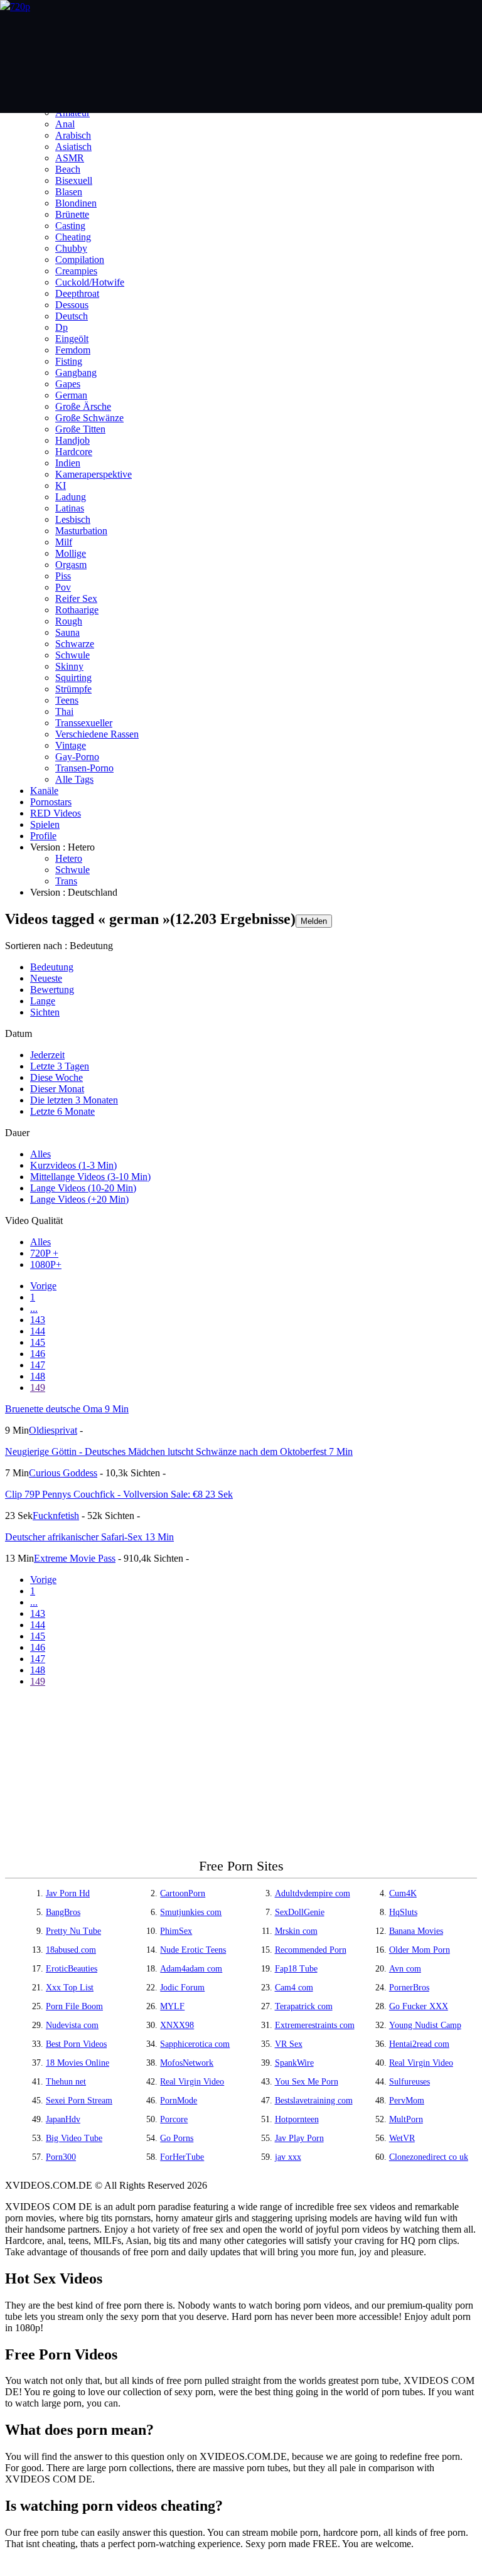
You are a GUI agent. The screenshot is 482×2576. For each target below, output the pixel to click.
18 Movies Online (78, 2063)
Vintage (71, 745)
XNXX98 (177, 2025)
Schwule (72, 655)
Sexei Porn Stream (79, 2101)
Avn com (405, 1969)
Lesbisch (73, 519)
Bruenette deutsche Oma (67, 1409)
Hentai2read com (419, 2044)
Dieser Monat (57, 1089)
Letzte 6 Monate (62, 1111)
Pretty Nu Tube (73, 1931)
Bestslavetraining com (314, 2101)
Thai (64, 711)
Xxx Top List (70, 1988)
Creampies (76, 271)
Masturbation (81, 531)
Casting (70, 226)
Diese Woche (56, 1077)
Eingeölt (72, 339)
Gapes (68, 384)
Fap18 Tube (296, 1969)
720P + (44, 1253)
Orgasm (71, 565)
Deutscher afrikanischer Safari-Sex (89, 1537)
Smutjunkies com (191, 1912)
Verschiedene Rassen (97, 734)
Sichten (45, 1012)
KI (61, 486)
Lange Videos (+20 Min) (79, 1199)
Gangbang (76, 373)
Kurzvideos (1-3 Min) (73, 1165)
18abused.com (71, 1950)
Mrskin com (296, 1931)
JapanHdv (63, 2119)
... (34, 1308)
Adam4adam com (191, 1969)
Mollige (71, 553)
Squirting (73, 678)
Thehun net (66, 2082)
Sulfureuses (410, 2082)
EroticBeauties (72, 1969)
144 (38, 1331)
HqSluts (403, 1912)
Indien (68, 463)
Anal (65, 124)
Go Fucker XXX (419, 2006)
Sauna (67, 632)
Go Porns (177, 2138)
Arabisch (73, 135)
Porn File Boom (74, 2006)
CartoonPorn (183, 1893)
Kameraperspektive (94, 474)
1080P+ (46, 1264)
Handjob (72, 440)
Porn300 (61, 2157)
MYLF (172, 2006)
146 (38, 1354)
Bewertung (52, 990)
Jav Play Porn (299, 2138)
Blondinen (76, 203)
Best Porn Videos (76, 2044)
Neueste (46, 978)
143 (38, 1320)
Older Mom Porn (420, 1950)
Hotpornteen (297, 2119)
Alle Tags (74, 779)
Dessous (72, 305)
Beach (68, 169)
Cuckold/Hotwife (90, 282)
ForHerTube (182, 2157)
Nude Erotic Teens (193, 1950)
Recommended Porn (311, 1950)
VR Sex (289, 2044)
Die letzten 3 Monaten (74, 1100)
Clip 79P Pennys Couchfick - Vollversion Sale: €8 (119, 1494)
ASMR (70, 158)
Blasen (69, 192)
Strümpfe (73, 689)
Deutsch (72, 316)
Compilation (80, 260)
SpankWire (294, 2063)
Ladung (71, 497)
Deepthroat (77, 293)
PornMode (179, 2101)
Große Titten (80, 429)
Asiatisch (73, 147)
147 (38, 1365)
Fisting (69, 361)
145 (38, 1342)
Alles (40, 1154)
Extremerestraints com (315, 2025)
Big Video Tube (74, 2138)
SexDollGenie (300, 1912)
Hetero (69, 858)
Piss (63, 576)
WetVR (402, 2138)
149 (38, 1387)
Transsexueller (84, 723)
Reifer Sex (76, 598)
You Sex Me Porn (307, 2082)
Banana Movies (416, 1931)
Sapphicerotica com (195, 2044)
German (71, 395)
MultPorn (406, 2119)
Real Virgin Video (421, 2063)
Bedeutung (52, 967)
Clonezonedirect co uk (429, 2157)
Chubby (71, 248)
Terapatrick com (304, 2006)
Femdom (73, 350)
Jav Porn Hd (68, 1893)
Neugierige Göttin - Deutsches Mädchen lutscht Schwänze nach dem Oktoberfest (179, 1452)
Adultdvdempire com (313, 1893)
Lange (43, 1001)
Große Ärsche (83, 406)
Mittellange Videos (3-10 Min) (90, 1177)
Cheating (73, 237)
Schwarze (75, 644)
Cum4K (403, 1893)
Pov (63, 587)
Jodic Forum (182, 1988)
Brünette (72, 214)
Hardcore (74, 452)
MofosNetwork (187, 2063)
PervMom (407, 2101)
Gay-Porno (77, 757)
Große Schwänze (89, 418)
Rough (69, 621)
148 (38, 1376)
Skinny (69, 666)
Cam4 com (294, 1988)
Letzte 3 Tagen (60, 1066)
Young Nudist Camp (425, 2025)
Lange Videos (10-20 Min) (83, 1188)
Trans (66, 881)
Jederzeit (47, 1055)
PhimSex (176, 1931)
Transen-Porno (84, 768)
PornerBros (409, 1988)
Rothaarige (77, 610)
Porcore (174, 2119)
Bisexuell (74, 180)
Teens (67, 700)
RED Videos (56, 813)
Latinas (70, 508)
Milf (64, 542)
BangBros (63, 1912)
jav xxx (288, 2157)
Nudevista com (72, 2025)
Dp (62, 327)
